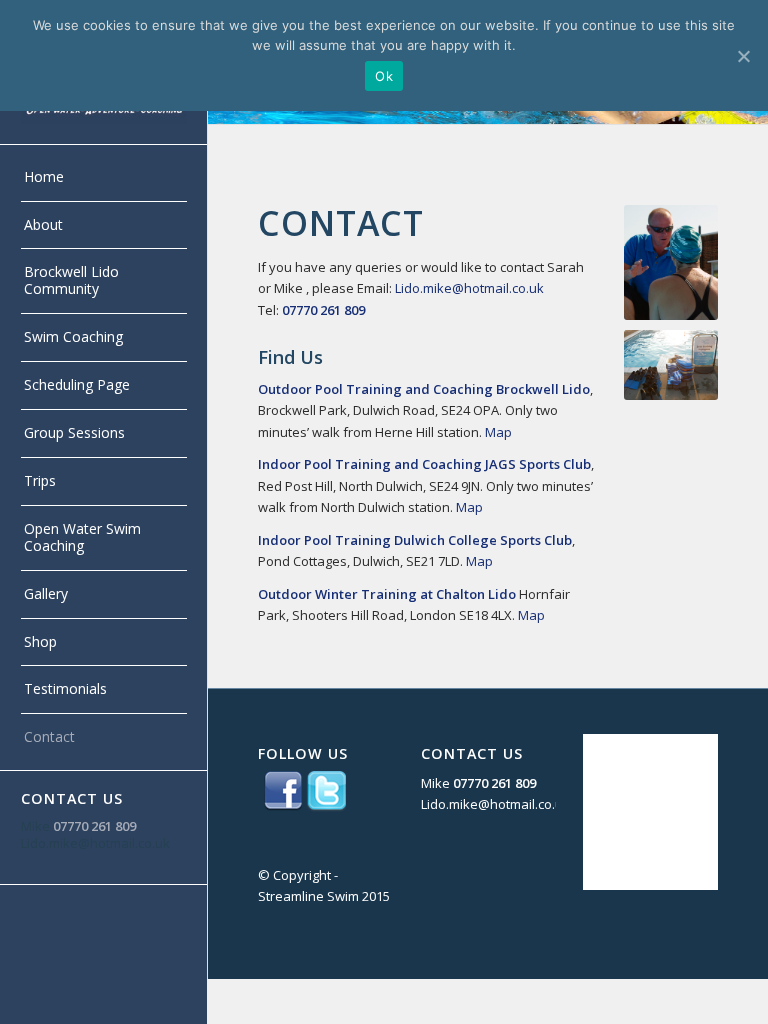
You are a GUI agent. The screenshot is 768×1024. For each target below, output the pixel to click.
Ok (384, 76)
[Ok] (743, 56)
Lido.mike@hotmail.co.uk (95, 843)
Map (498, 432)
